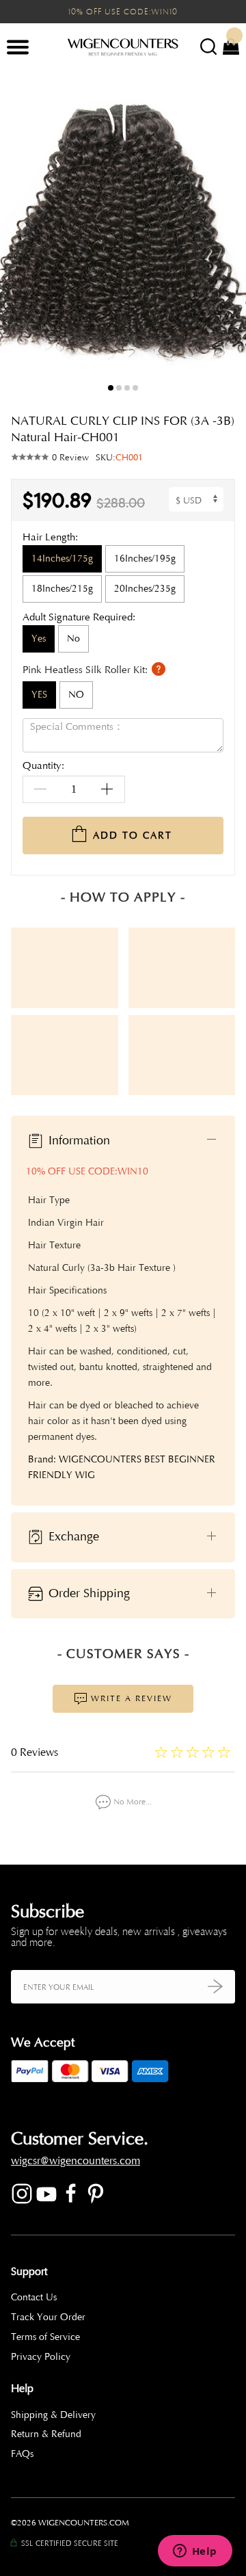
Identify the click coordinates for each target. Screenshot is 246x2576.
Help (22, 2389)
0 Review (70, 458)
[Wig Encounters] (123, 48)
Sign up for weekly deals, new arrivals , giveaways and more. (119, 1937)
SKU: (119, 458)
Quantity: (43, 766)
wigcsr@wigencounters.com (76, 2161)
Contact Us (34, 2297)
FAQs (22, 2454)
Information (78, 1140)
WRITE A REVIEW (130, 1698)
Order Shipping (87, 1592)
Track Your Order (48, 2317)
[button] (225, 235)
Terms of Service (45, 2337)
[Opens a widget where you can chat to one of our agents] (195, 2552)
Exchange (72, 1536)
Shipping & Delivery (53, 2415)
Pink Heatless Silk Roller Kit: (86, 669)
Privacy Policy (41, 2357)
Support (29, 2272)
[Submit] (215, 1987)
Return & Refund (46, 2434)
